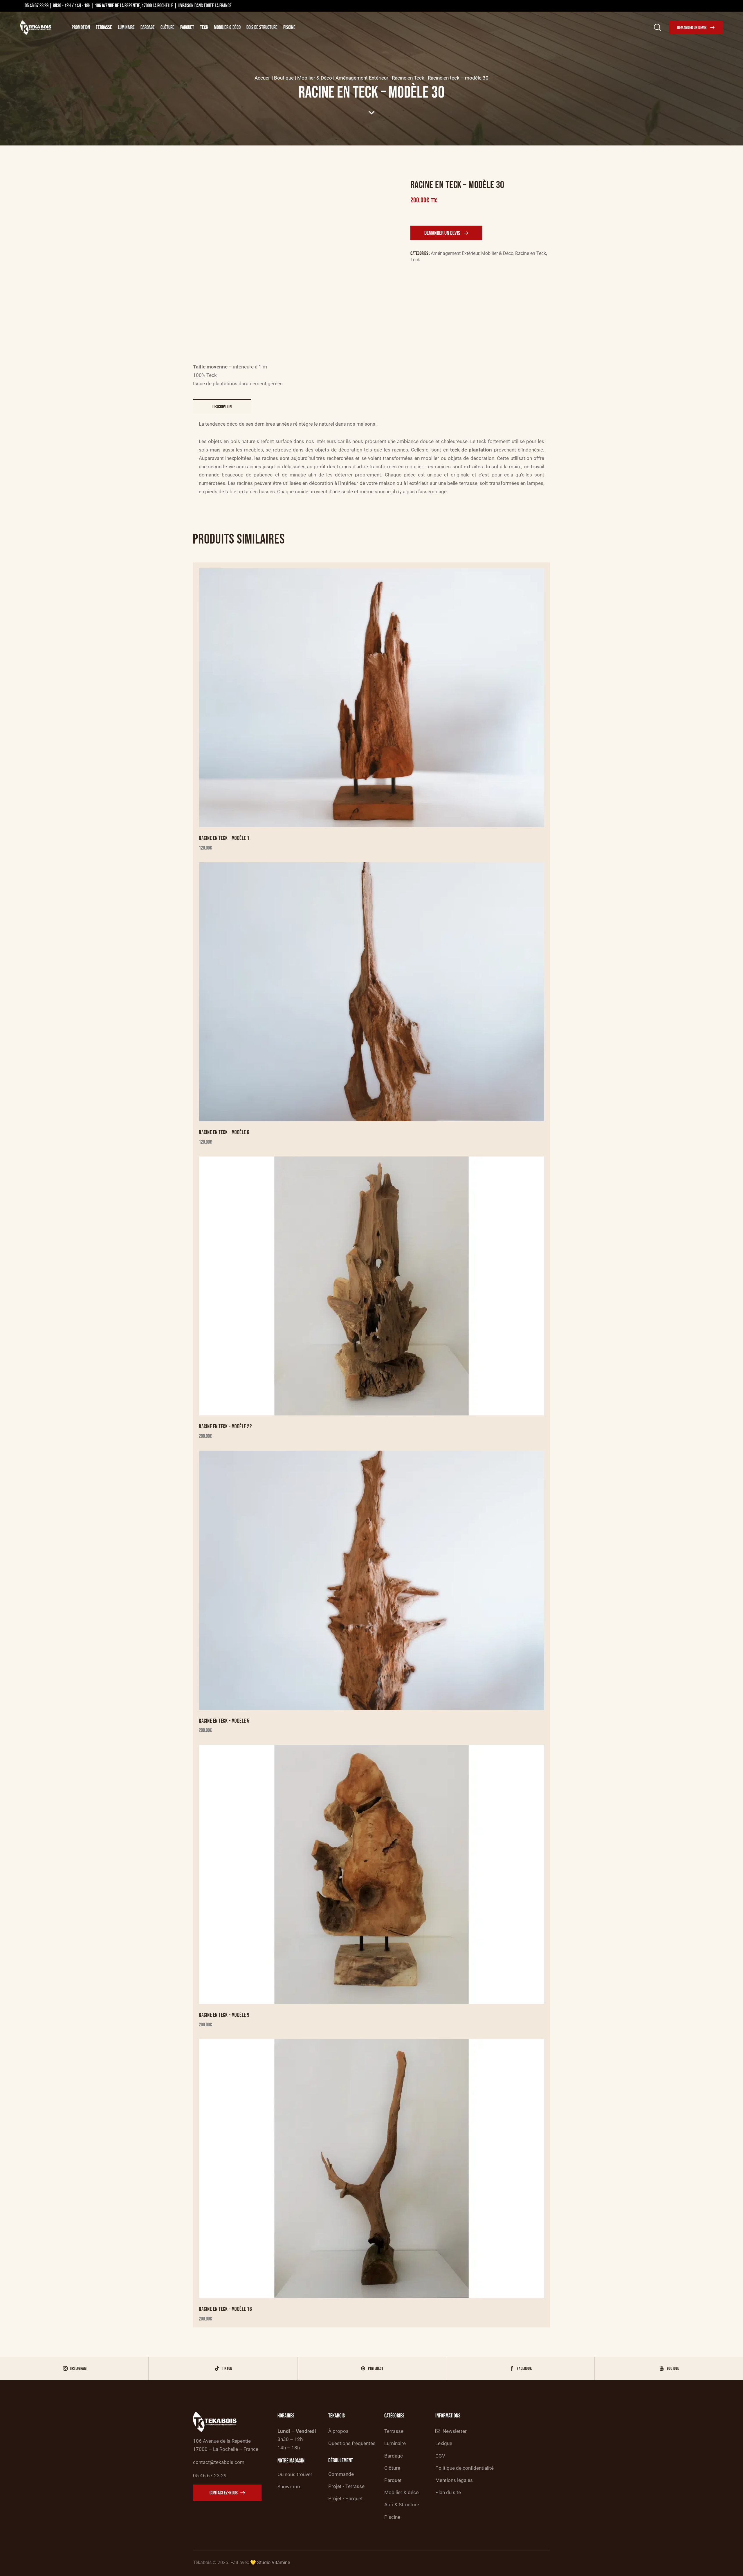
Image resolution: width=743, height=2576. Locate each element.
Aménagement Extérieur (362, 78)
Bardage (148, 27)
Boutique (284, 78)
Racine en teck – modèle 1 (224, 838)
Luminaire (126, 27)
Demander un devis (442, 233)
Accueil (263, 78)
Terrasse (104, 27)
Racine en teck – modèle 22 (225, 1427)
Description (222, 407)
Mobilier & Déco (227, 27)
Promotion (81, 27)
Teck (204, 27)
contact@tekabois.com (219, 2462)
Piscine (289, 27)
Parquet (187, 27)
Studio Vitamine (274, 2562)
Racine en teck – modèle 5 (224, 1721)
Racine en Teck (408, 78)
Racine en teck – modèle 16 (225, 2309)
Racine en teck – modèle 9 (224, 2015)
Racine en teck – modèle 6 (224, 1133)
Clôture (167, 27)
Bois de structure (262, 27)
